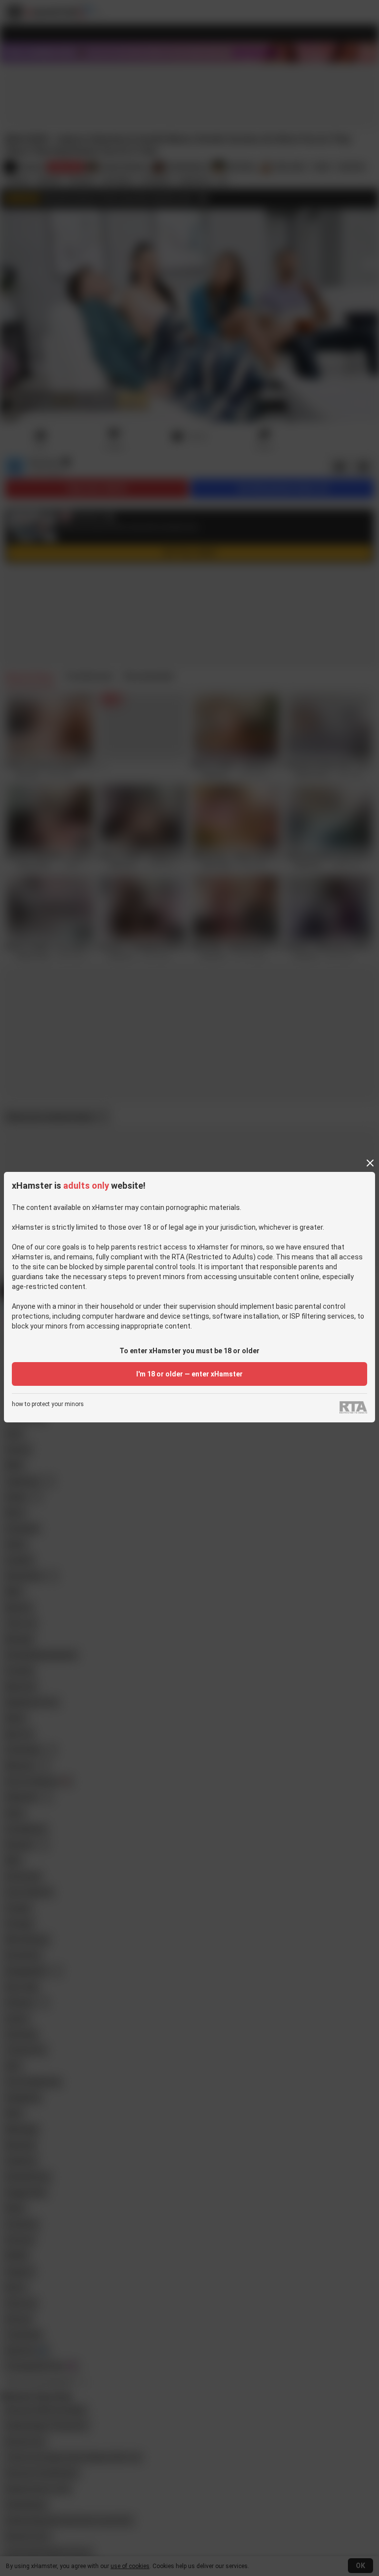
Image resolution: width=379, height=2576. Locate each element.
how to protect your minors (48, 1404)
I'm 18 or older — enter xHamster (189, 1374)
